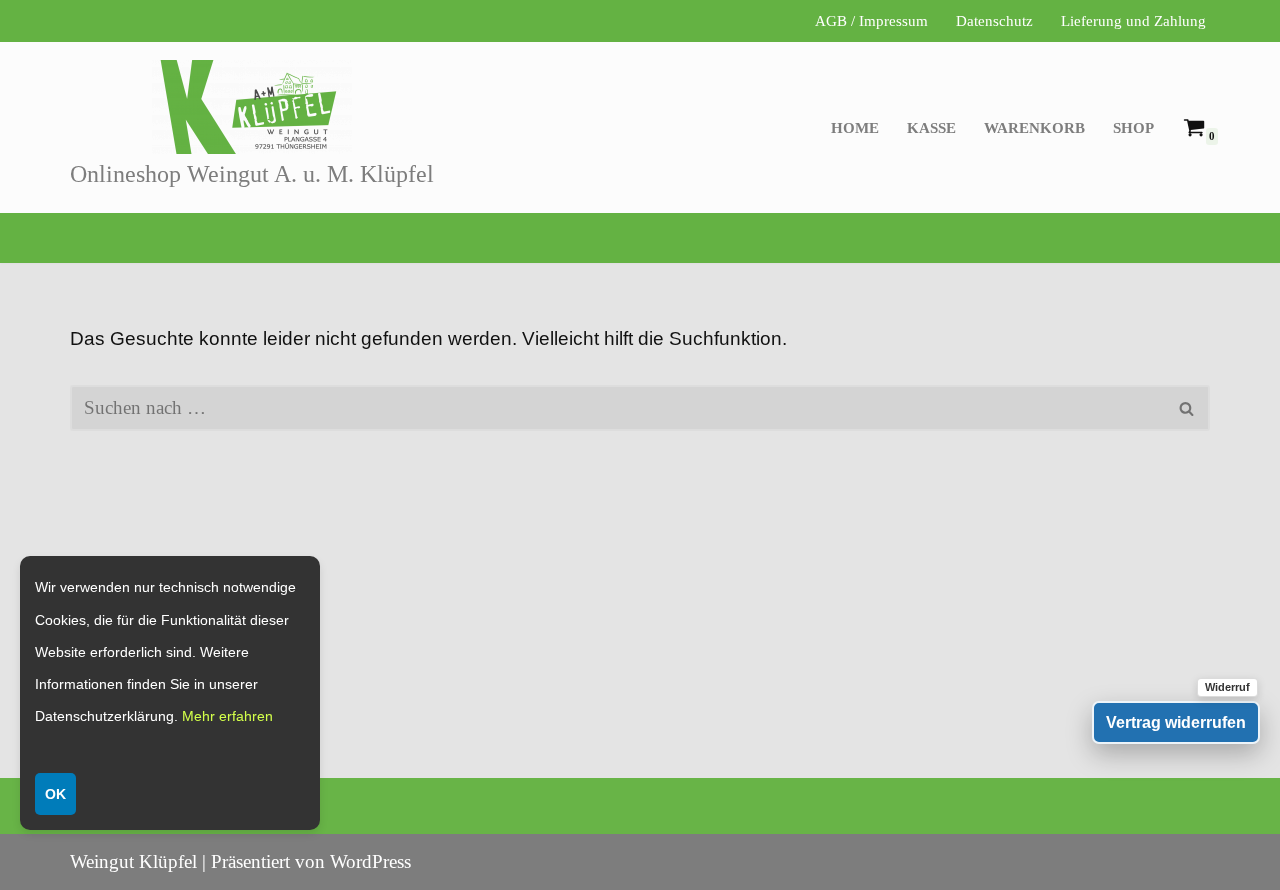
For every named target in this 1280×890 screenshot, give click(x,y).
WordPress (370, 861)
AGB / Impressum (871, 20)
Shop (1133, 127)
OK (55, 794)
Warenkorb (1034, 127)
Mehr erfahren (227, 716)
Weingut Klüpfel (133, 861)
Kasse (931, 127)
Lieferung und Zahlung (1133, 20)
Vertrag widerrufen (1176, 722)
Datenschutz (994, 20)
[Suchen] (1187, 408)
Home (855, 127)
